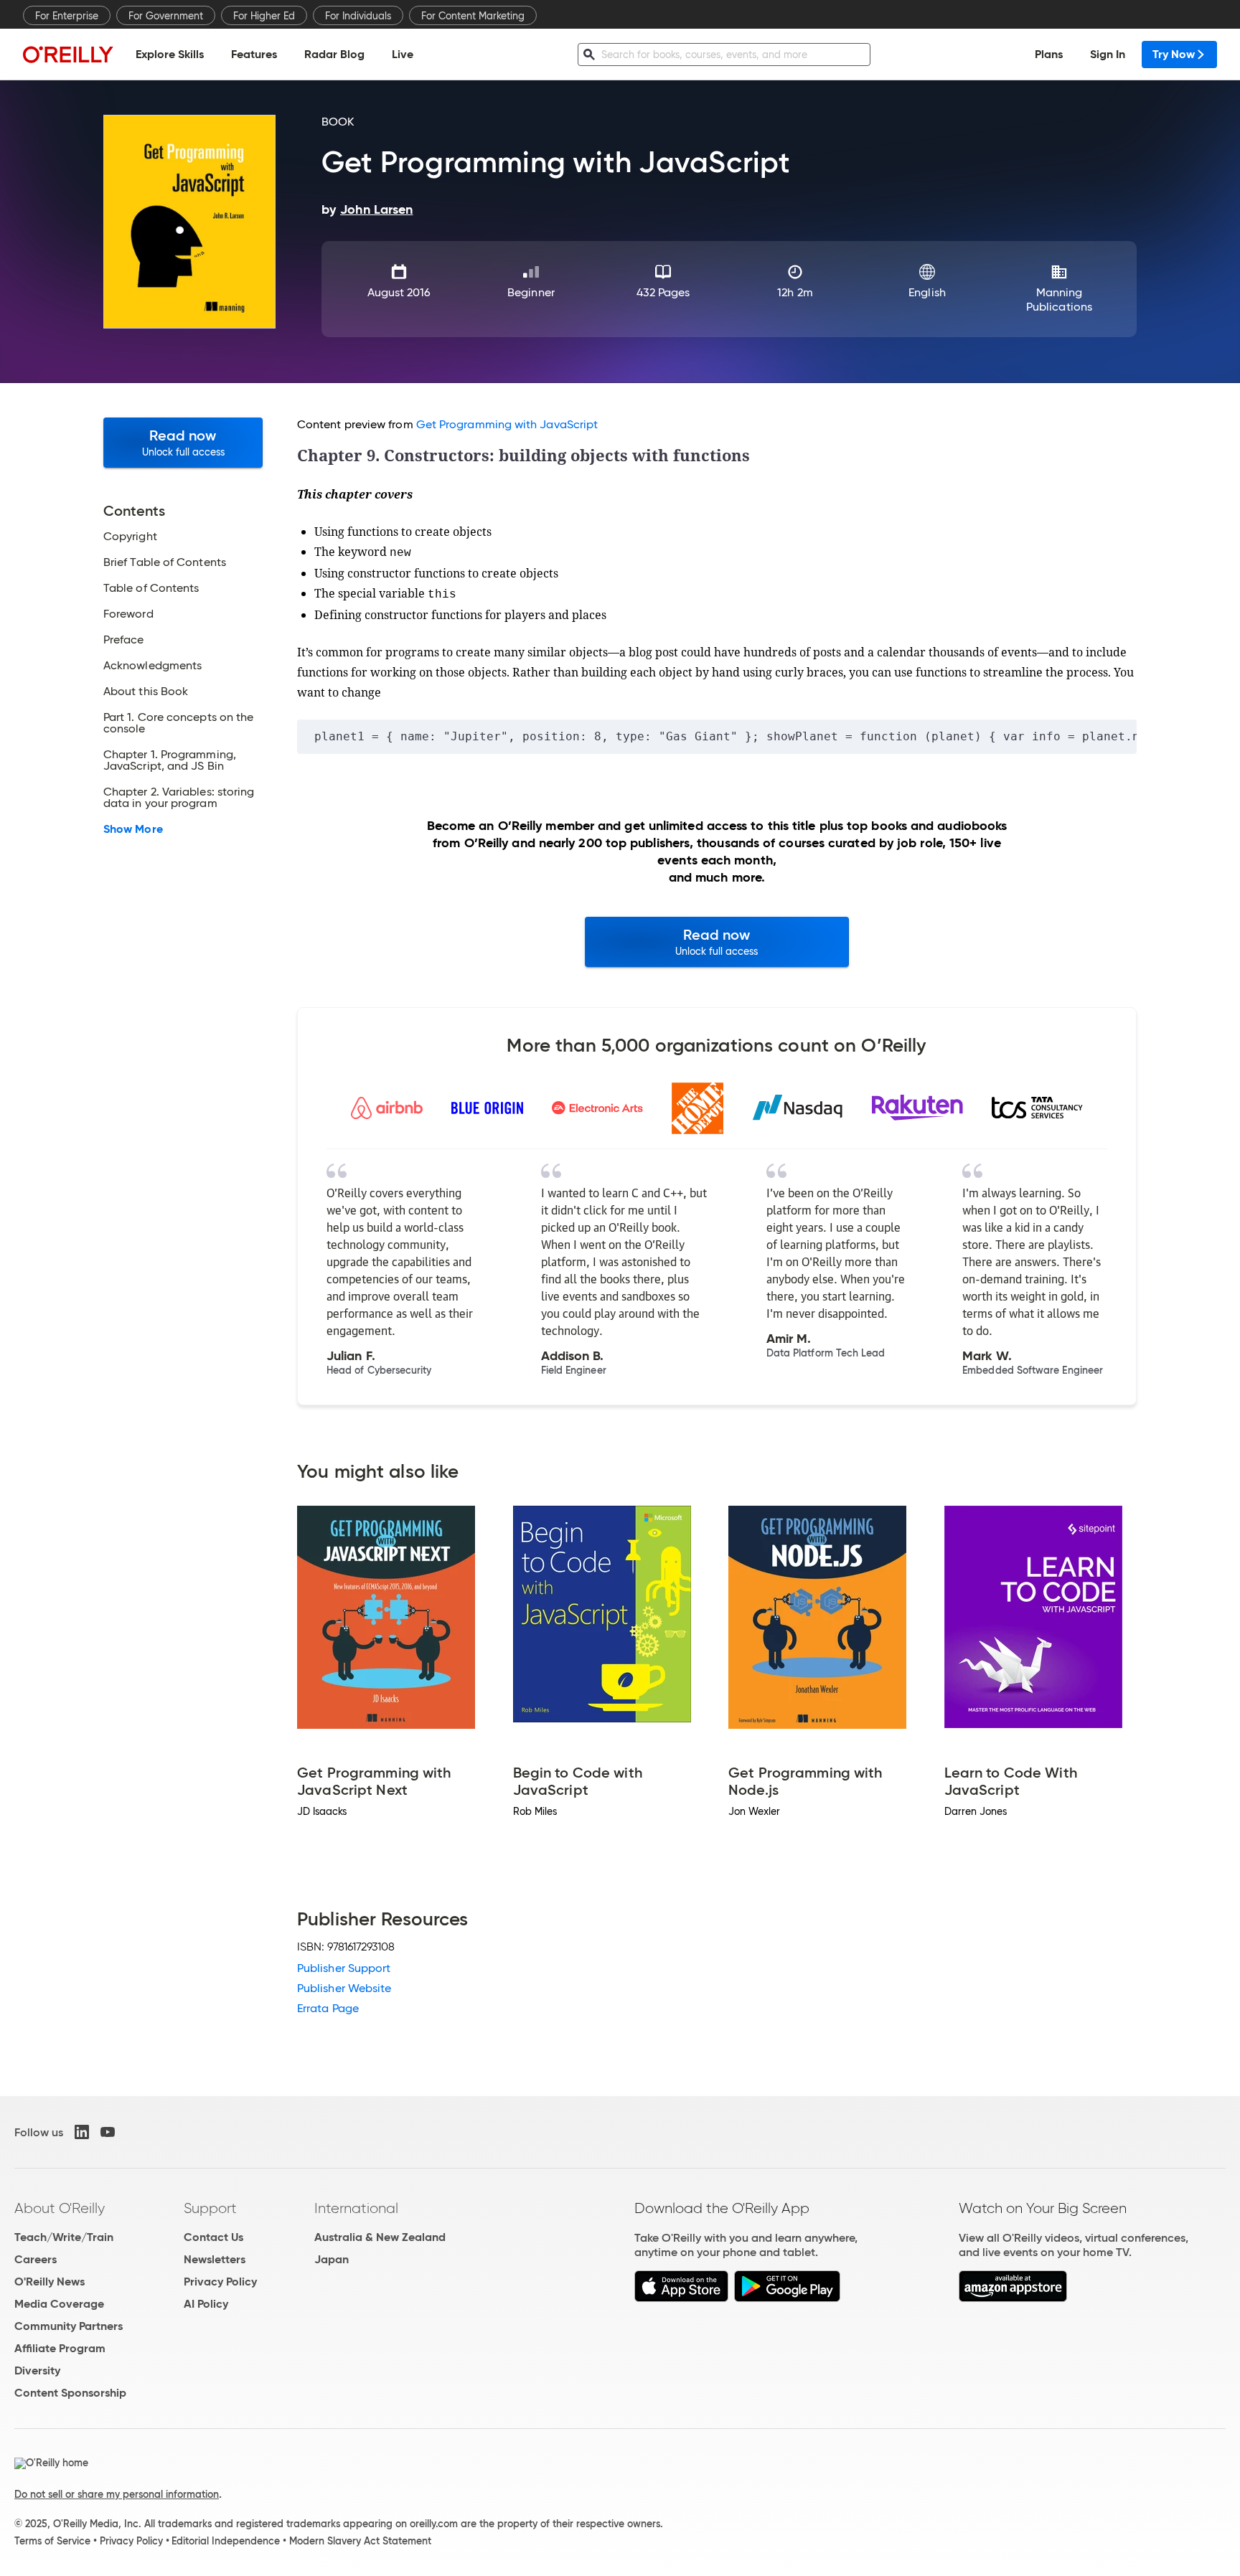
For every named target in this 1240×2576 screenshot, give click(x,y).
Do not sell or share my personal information (117, 2494)
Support (210, 2208)
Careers (36, 2259)
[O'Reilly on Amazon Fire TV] (1013, 2298)
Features (254, 54)
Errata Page (328, 2008)
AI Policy (206, 2304)
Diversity (37, 2370)
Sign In (1108, 54)
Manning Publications (1059, 299)
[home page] (68, 54)
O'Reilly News (50, 2282)
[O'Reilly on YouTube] (108, 2132)
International (356, 2208)
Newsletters (215, 2259)
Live (403, 54)
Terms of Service (52, 2541)
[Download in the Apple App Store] (681, 2298)
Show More (133, 829)
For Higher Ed (264, 16)
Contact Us (213, 2237)
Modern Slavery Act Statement (360, 2541)
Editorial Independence (226, 2541)
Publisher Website (344, 1988)
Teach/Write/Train (64, 2237)
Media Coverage (59, 2304)
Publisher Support (344, 1968)
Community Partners (69, 2326)
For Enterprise (67, 16)
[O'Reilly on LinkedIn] (82, 2132)
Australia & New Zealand (380, 2237)
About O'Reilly (60, 2208)
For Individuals (358, 16)
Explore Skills (170, 54)
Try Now (1174, 54)
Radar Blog (334, 54)
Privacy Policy (220, 2282)
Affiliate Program (60, 2348)
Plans (1049, 54)
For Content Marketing (473, 16)
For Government (166, 16)
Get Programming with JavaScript (507, 424)
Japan (332, 2259)
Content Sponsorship (70, 2393)
